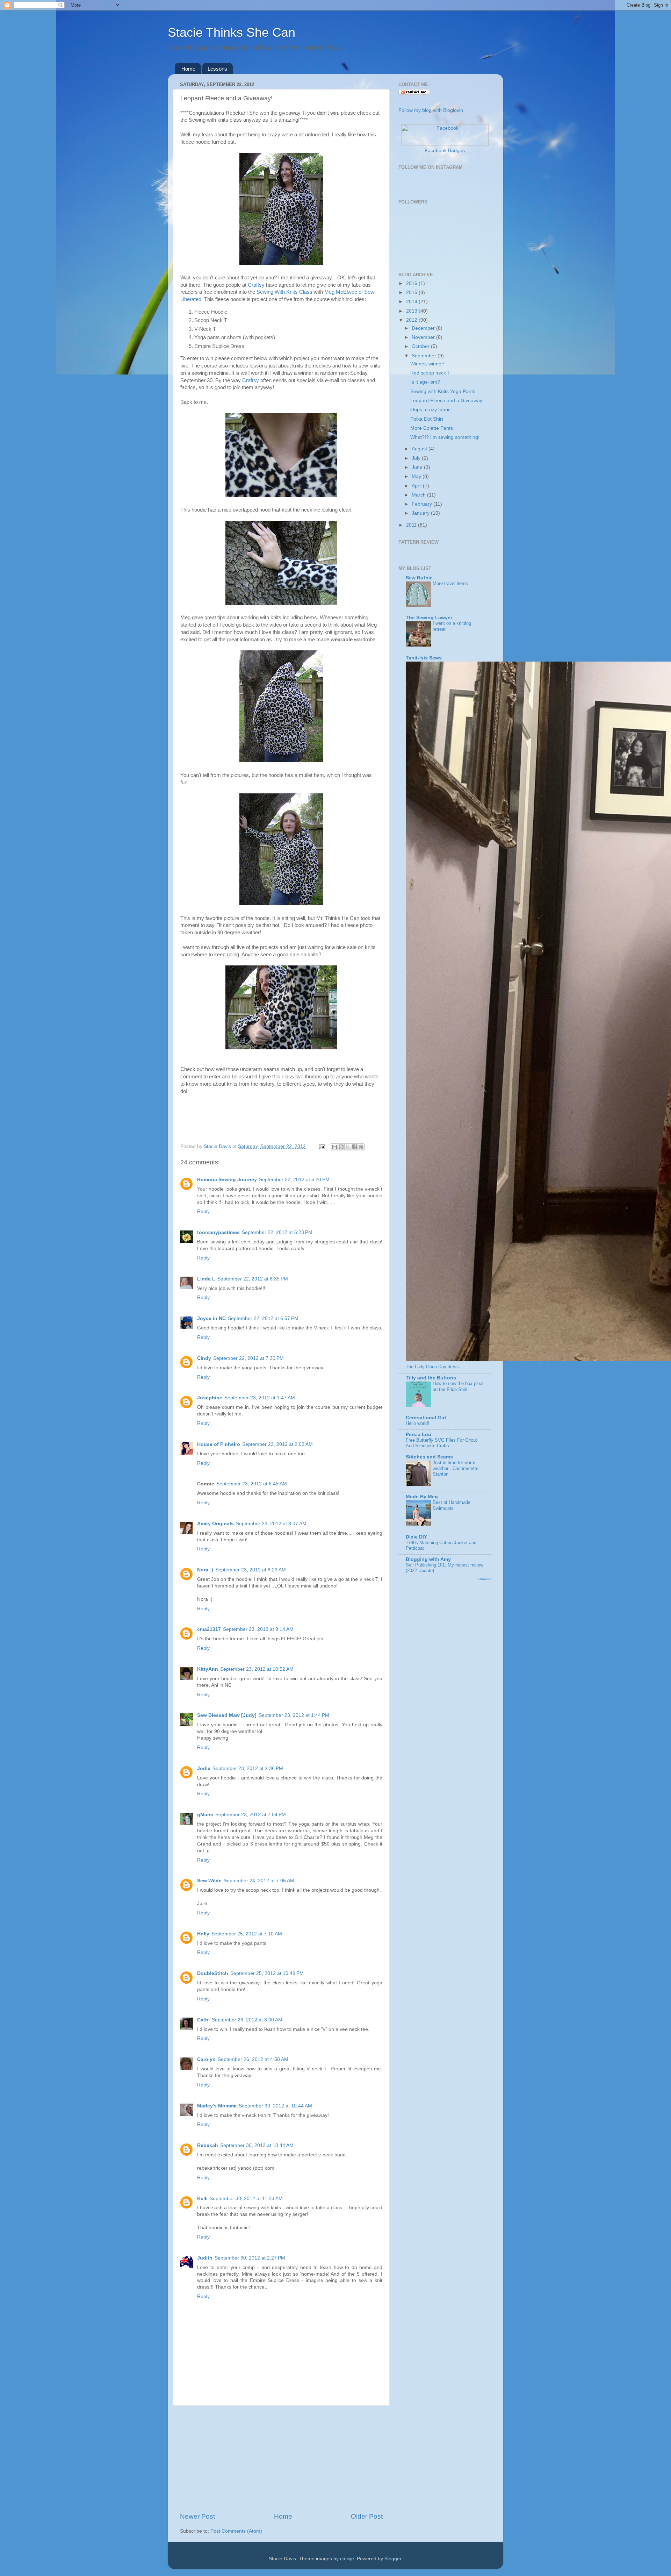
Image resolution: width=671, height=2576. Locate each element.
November (424, 337)
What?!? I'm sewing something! (445, 437)
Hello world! (417, 1423)
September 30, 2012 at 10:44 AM (275, 2106)
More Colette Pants (432, 428)
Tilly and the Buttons (431, 1378)
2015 (412, 292)
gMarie (205, 1815)
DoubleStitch (213, 1973)
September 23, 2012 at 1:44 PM (294, 1715)
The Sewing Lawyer (429, 618)
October (421, 346)
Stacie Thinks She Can (232, 32)
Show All (484, 1579)
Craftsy (256, 285)
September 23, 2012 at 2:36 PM (248, 1768)
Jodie (204, 1768)
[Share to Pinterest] (361, 1147)
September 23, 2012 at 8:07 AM (271, 1524)
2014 (412, 302)
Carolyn (206, 2059)
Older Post (367, 2516)
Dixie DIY (416, 1537)
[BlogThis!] (341, 1147)
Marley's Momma (217, 2106)
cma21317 (209, 1629)
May (417, 476)
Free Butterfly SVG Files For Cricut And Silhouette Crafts (441, 1443)
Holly (203, 1934)
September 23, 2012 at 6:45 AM (252, 1484)
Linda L (206, 1279)
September (425, 356)
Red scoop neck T (430, 373)
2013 (412, 311)
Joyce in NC (211, 1318)
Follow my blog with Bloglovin (431, 110)
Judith (205, 2258)
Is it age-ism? (425, 382)
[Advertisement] (281, 2459)
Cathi (203, 2020)
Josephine (210, 1398)
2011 (412, 525)
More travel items (450, 583)
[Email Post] (322, 1146)
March (419, 495)
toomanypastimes (218, 1232)
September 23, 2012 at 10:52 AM (257, 1669)
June (418, 467)
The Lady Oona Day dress (432, 1367)
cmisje (347, 2559)
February (423, 504)
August (420, 449)
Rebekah (208, 2145)
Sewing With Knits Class (284, 292)
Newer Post (197, 2516)
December (424, 328)
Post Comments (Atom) (236, 2531)
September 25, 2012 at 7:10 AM (247, 1934)
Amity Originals (215, 1524)
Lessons (217, 69)
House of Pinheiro (219, 1444)
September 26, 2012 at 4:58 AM (253, 2059)
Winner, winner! (427, 364)
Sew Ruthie (419, 578)
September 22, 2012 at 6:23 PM (277, 1232)
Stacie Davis (218, 1146)
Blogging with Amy (428, 1559)
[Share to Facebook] (354, 1147)
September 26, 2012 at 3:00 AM (247, 2020)
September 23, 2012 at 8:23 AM (251, 1570)
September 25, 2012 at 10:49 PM (267, 1973)
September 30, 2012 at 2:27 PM (250, 2258)
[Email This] (334, 1147)
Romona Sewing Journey (227, 1180)
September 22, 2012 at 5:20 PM (294, 1180)
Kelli (202, 2199)
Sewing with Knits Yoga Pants (443, 391)
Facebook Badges (445, 151)
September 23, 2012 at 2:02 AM (277, 1444)
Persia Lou (419, 1435)
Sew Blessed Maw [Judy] (227, 1715)
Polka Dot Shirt (427, 419)
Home (188, 69)
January (421, 513)
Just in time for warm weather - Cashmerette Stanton (456, 1468)
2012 (412, 320)
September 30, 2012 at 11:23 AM (246, 2199)
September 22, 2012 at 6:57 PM (263, 1318)
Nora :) (205, 1570)
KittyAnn (208, 1669)
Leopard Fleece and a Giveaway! (447, 401)
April (417, 486)
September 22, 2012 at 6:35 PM (253, 1279)
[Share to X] (348, 1147)
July (417, 458)
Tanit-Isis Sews (424, 658)
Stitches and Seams (429, 1457)
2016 (412, 283)
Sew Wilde (209, 1881)
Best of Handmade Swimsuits (452, 1505)
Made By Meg (422, 1497)
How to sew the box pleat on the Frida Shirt (458, 1386)
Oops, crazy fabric (430, 410)
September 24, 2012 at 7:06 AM (259, 1881)
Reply (203, 1211)
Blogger (393, 2559)
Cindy (204, 1358)
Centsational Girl (426, 1418)
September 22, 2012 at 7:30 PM (248, 1358)
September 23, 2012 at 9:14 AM (258, 1629)
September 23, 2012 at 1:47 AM (260, 1398)
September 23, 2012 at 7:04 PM (251, 1815)
